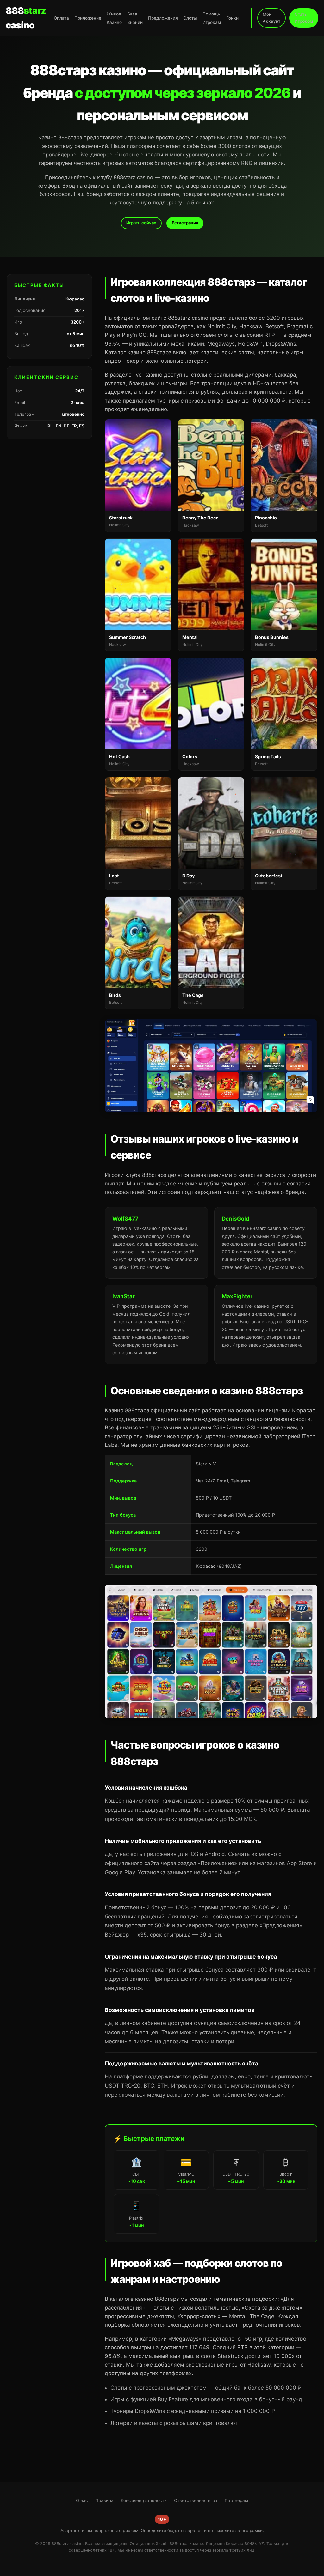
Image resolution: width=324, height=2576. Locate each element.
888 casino (26, 18)
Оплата (61, 18)
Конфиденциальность (144, 2500)
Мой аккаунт (271, 18)
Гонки (232, 18)
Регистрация (185, 223)
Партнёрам (236, 2500)
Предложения (163, 18)
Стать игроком (304, 18)
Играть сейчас (141, 223)
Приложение (88, 18)
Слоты (190, 18)
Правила (104, 2500)
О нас (82, 2500)
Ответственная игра (196, 2500)
